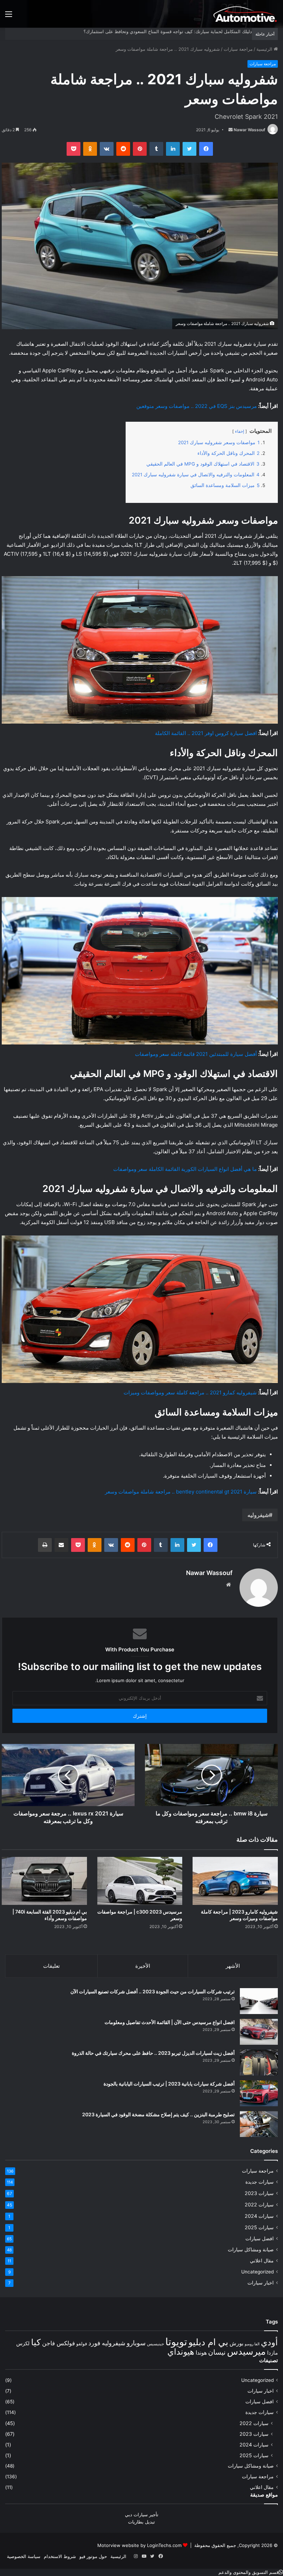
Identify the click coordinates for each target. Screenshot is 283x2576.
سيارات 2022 (259, 2205)
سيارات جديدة (260, 2182)
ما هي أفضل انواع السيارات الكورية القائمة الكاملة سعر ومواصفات (185, 1169)
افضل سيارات (260, 2239)
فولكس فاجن (58, 2343)
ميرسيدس (246, 2351)
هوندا (201, 2353)
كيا (36, 2342)
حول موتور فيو (93, 2556)
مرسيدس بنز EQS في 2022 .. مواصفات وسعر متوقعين (197, 406)
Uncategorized (257, 2272)
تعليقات (51, 1966)
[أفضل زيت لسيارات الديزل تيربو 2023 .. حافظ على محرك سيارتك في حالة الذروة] (259, 2063)
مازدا (272, 2353)
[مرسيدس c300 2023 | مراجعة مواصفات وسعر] (140, 1881)
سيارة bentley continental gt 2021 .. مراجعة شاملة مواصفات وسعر (181, 1492)
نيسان (217, 2352)
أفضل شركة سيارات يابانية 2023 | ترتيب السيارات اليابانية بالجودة (169, 2084)
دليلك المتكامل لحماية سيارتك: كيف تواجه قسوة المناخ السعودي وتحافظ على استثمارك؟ (168, 31)
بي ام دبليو (208, 2342)
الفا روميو (252, 2344)
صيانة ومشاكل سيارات (251, 2250)
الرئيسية (265, 49)
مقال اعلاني (262, 2261)
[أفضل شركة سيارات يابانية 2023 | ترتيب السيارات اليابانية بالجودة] (259, 2093)
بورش (236, 2343)
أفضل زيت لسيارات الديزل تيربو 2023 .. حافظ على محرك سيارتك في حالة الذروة (153, 2053)
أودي (269, 2342)
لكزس (23, 2343)
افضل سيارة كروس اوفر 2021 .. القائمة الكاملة (206, 733)
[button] (251, 2572)
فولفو (82, 2344)
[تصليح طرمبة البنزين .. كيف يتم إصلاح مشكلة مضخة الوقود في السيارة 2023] (259, 2124)
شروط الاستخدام (60, 2556)
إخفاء (240, 431)
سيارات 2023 (259, 2193)
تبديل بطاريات (141, 2522)
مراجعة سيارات (238, 49)
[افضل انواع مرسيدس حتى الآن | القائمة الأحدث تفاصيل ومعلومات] (259, 2032)
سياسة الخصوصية (24, 2556)
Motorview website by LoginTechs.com (139, 2545)
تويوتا (176, 2342)
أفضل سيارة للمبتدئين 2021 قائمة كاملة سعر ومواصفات (196, 1054)
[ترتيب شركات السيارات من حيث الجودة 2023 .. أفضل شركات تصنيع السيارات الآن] (259, 2001)
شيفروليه (258, 1515)
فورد (94, 2343)
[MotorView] (245, 14)
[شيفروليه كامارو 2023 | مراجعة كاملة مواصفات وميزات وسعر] (235, 1881)
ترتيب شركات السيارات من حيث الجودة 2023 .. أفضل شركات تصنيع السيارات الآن (153, 1991)
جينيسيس (155, 2344)
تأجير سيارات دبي (142, 2515)
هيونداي (181, 2352)
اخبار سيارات (261, 2283)
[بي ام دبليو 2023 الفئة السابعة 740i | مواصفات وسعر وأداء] (44, 1881)
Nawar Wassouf (250, 130)
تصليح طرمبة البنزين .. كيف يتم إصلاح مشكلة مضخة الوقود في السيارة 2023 (158, 2114)
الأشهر (233, 1966)
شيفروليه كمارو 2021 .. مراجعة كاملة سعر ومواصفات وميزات (190, 1392)
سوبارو (136, 2343)
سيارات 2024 (259, 2216)
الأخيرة (143, 1966)
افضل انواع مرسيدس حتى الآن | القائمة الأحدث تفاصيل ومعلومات (170, 2022)
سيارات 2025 (259, 2227)
